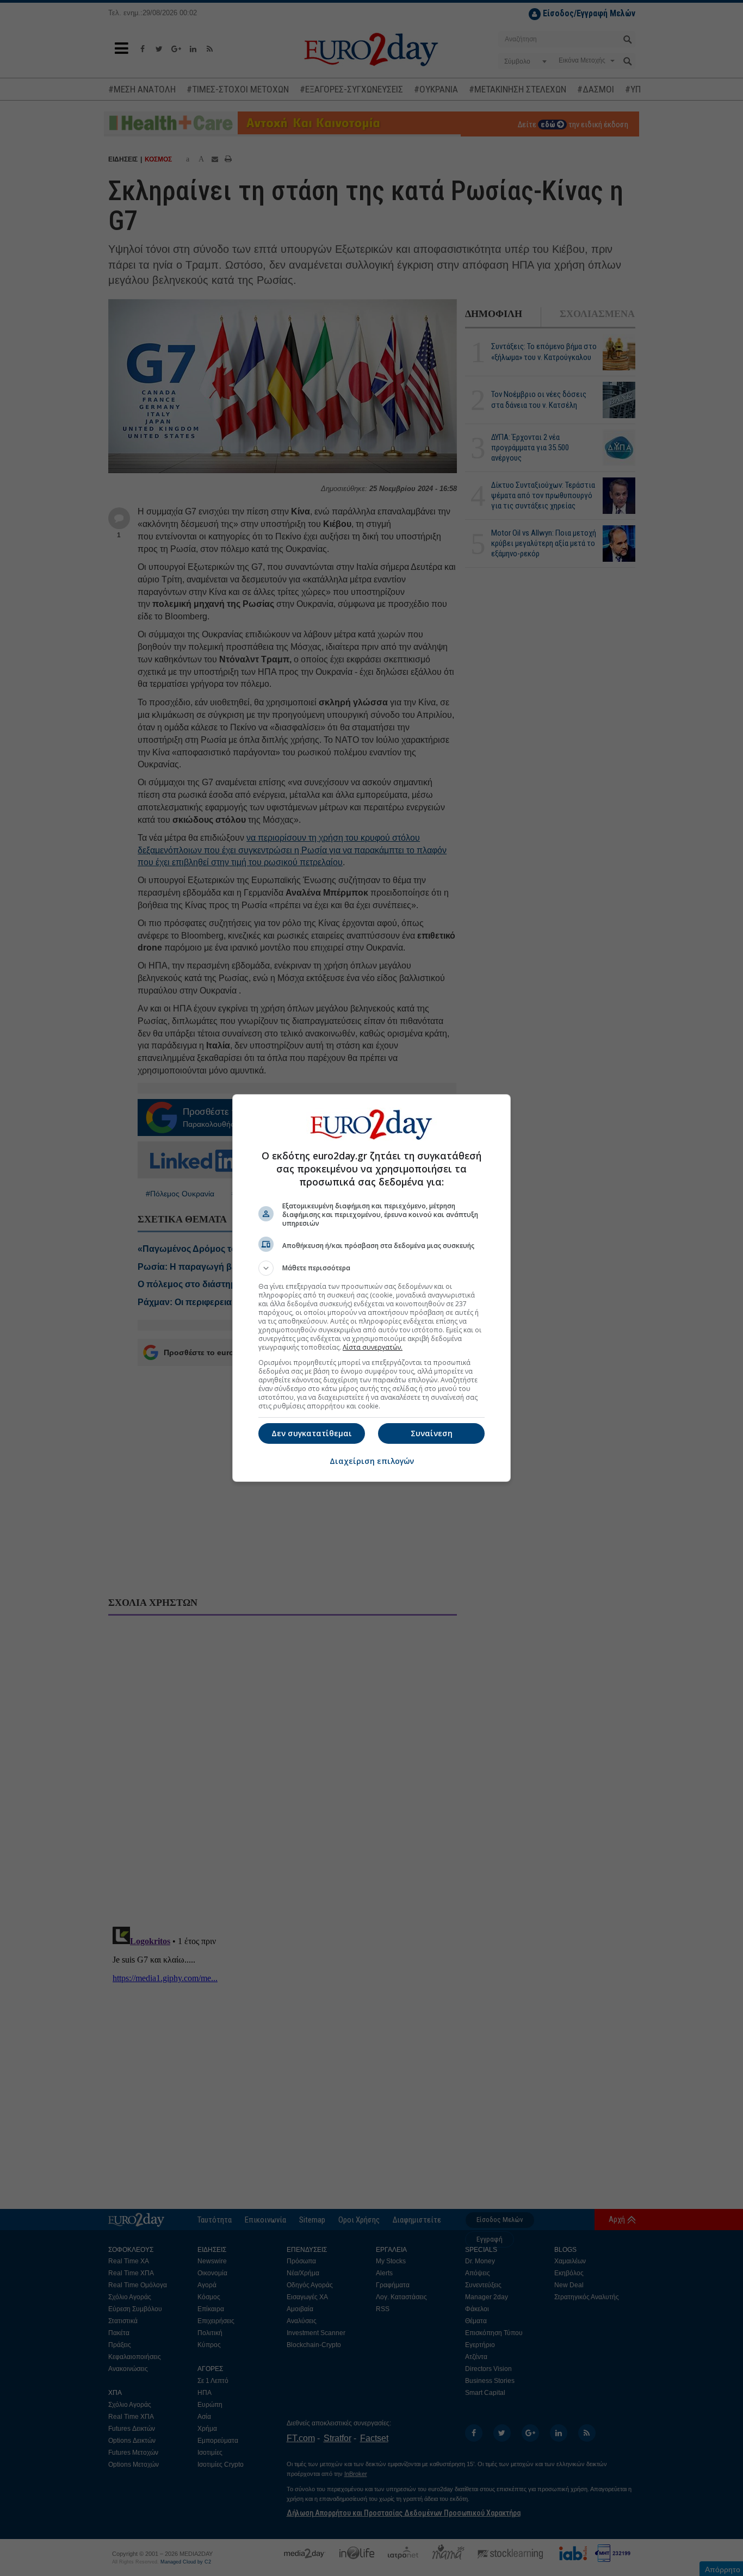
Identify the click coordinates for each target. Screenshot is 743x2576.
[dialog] (371, 1288)
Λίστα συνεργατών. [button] (373, 1347)
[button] (371, 1268)
